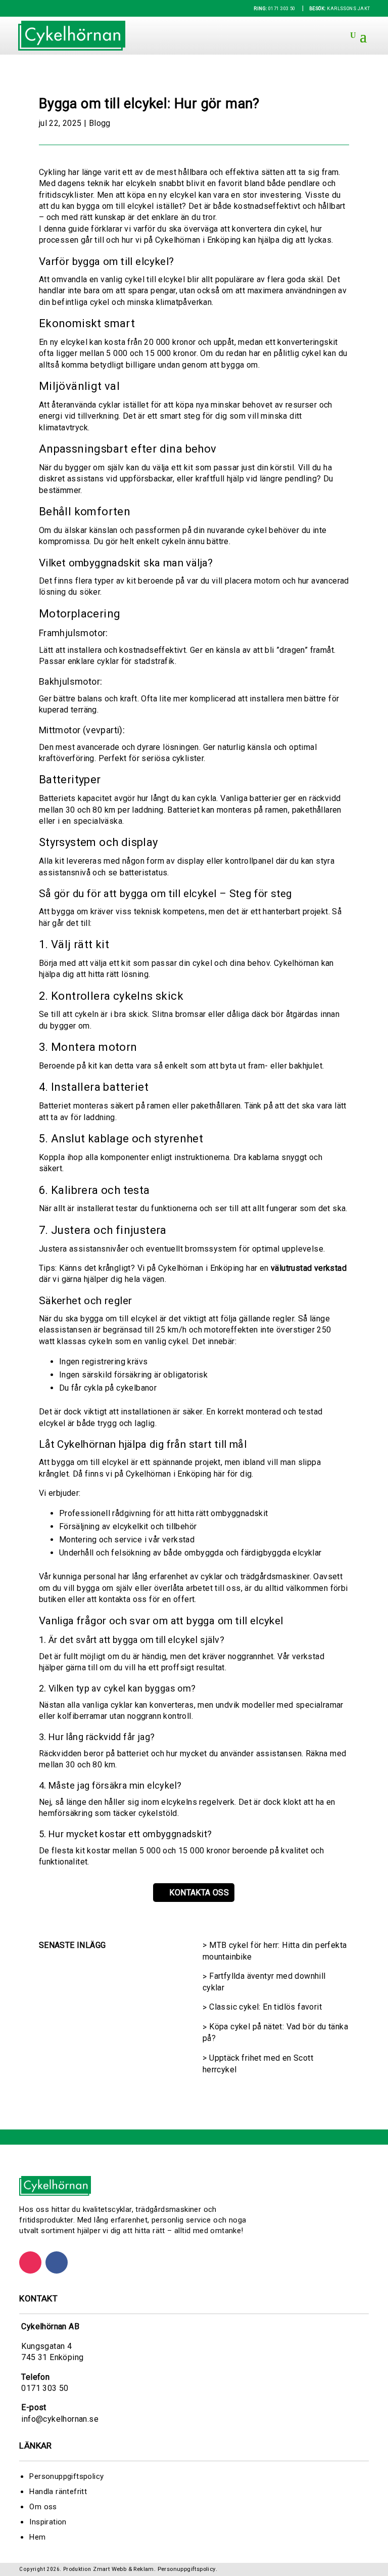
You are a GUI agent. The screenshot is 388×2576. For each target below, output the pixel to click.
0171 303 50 (275, 9)
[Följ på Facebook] (57, 2262)
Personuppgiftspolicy (66, 2476)
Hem (37, 2537)
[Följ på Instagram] (30, 2262)
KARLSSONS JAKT (339, 9)
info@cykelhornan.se (60, 2419)
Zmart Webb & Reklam (124, 2569)
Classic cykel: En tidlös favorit (265, 2007)
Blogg (100, 123)
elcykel (183, 195)
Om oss (43, 2507)
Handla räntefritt (58, 2492)
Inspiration (48, 2522)
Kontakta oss (199, 1893)
